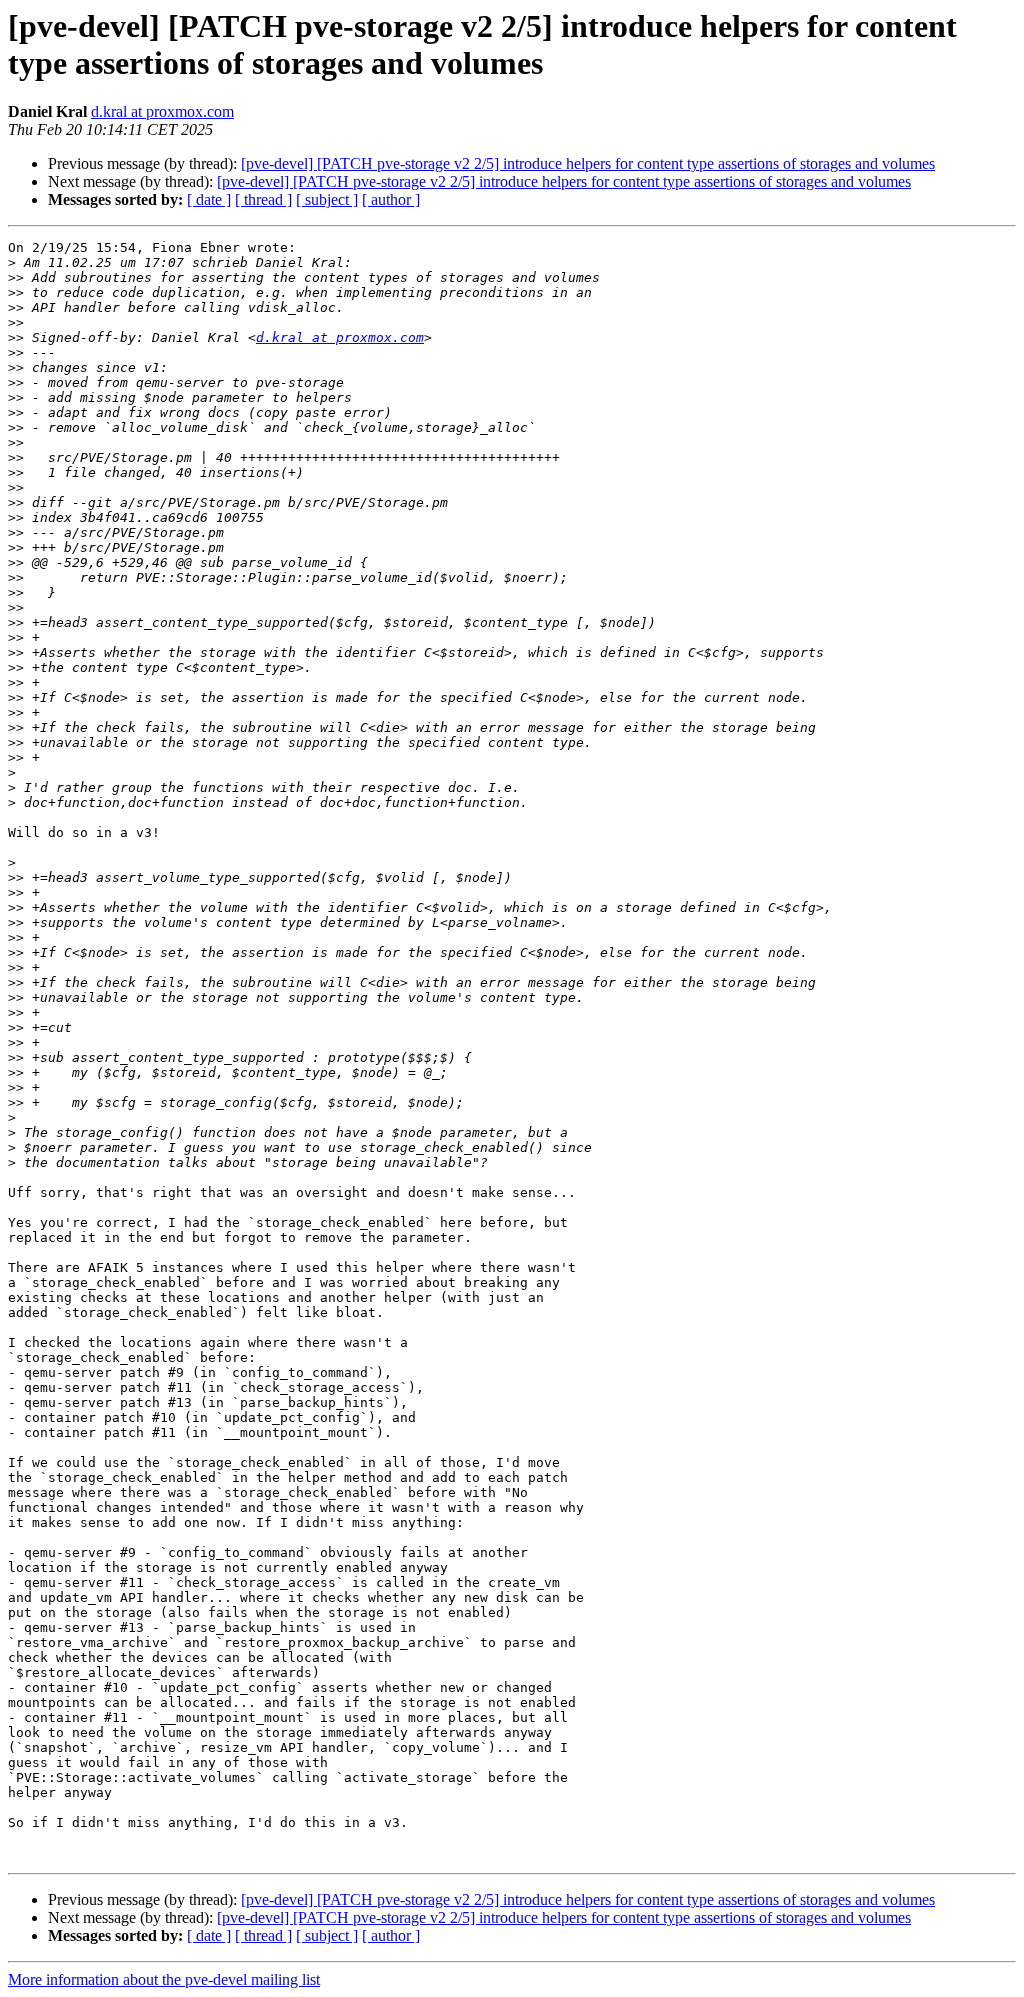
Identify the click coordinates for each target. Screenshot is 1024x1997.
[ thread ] (263, 199)
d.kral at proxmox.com (162, 111)
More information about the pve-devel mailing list (164, 1979)
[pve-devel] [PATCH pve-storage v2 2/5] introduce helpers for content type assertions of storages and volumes (588, 163)
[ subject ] (327, 199)
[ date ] (209, 199)
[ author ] (391, 199)
